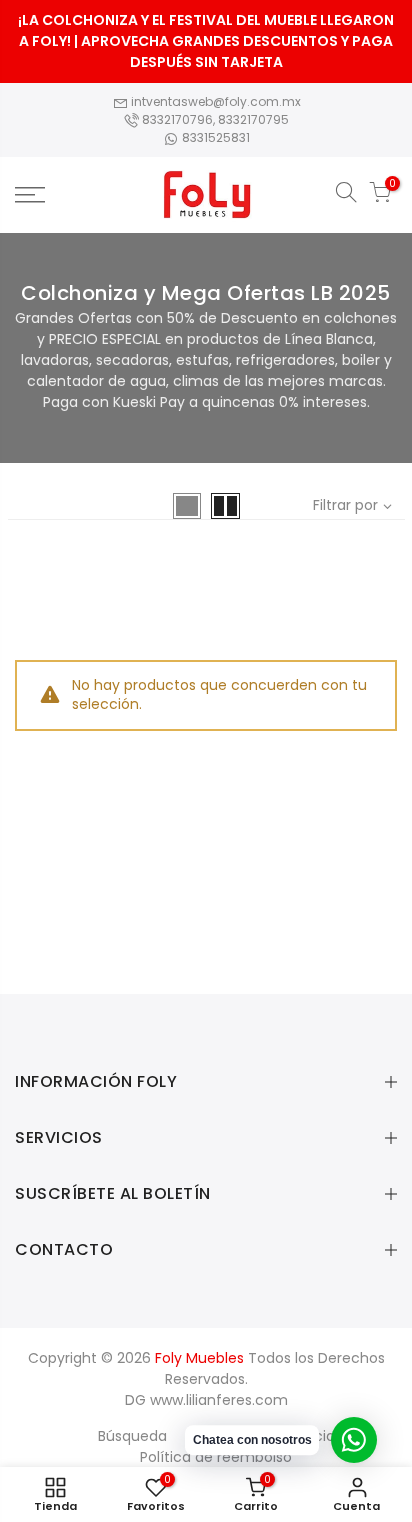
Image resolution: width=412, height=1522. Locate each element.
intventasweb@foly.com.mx (214, 101)
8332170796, (178, 119)
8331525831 (214, 137)
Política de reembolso (216, 1457)
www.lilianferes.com (219, 1400)
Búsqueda (132, 1436)
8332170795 (253, 119)
